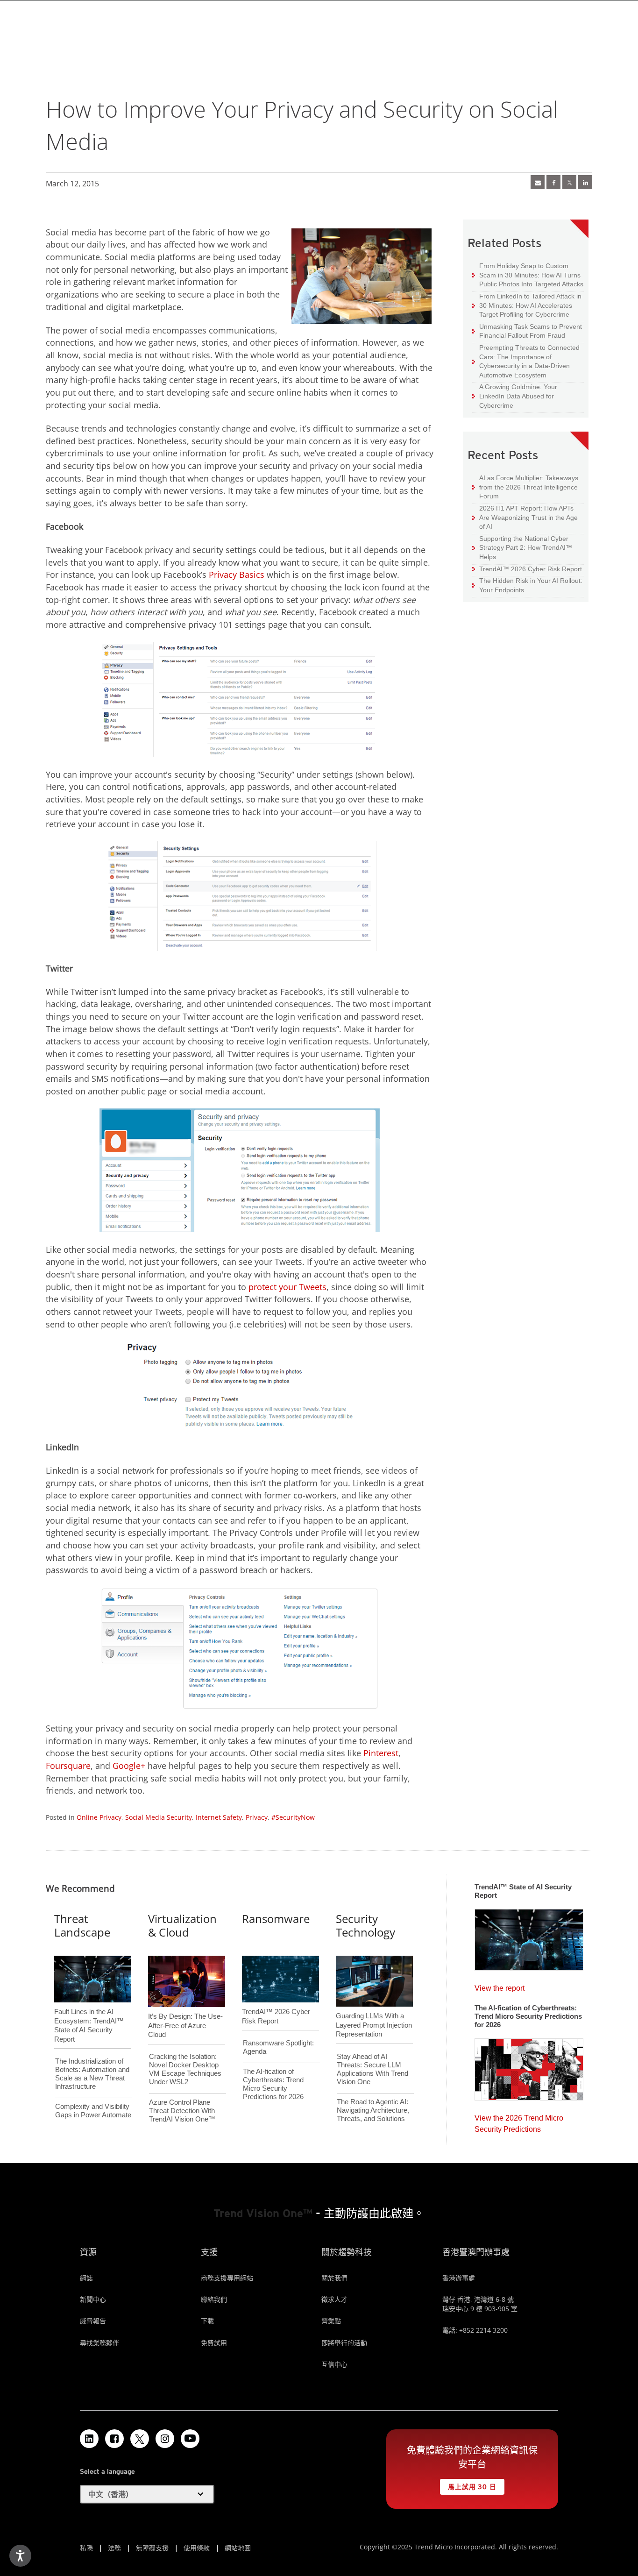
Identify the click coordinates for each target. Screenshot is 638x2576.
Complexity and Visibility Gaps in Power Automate (93, 2111)
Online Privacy (99, 1817)
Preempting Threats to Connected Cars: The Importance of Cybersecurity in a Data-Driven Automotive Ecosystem (526, 361)
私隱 (86, 2548)
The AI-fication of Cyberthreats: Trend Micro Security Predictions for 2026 (273, 2084)
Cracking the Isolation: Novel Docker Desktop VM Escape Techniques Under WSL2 (185, 2069)
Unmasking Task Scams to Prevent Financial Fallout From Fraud (527, 331)
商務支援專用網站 (227, 2278)
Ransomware (276, 1919)
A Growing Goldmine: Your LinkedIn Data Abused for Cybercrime (515, 396)
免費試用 (214, 2343)
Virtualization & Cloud (182, 1925)
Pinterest (381, 1753)
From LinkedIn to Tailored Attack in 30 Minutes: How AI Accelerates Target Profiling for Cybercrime (527, 305)
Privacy (257, 1817)
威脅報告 (93, 2321)
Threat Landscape (82, 1925)
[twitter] (569, 182)
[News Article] (538, 182)
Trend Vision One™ (263, 2213)
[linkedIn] (585, 182)
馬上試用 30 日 (468, 2485)
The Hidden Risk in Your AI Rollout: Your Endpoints (527, 585)
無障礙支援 (152, 2548)
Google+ (129, 1766)
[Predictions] (529, 2066)
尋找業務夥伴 (99, 2343)
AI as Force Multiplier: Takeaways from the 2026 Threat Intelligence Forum (525, 487)
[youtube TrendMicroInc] (190, 2439)
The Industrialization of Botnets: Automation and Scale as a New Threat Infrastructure (92, 2074)
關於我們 (334, 2278)
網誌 (86, 2278)
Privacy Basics (237, 575)
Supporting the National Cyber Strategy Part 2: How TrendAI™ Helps (522, 547)
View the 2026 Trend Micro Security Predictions (519, 2121)
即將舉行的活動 (344, 2343)
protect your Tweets (287, 1287)
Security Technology (365, 1925)
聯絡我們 (214, 2299)
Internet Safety (219, 1817)
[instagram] (165, 2439)
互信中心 (334, 2364)
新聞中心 (93, 2299)
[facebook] (553, 182)
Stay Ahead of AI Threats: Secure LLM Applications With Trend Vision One (372, 2069)
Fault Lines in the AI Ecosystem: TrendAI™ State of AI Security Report (89, 2010)
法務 (114, 2548)
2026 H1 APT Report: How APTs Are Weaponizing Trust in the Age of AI (525, 517)
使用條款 (197, 2548)
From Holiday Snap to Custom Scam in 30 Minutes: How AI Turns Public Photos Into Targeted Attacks (528, 275)
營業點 (331, 2321)
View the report (500, 1986)
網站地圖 (238, 2548)
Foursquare (68, 1766)
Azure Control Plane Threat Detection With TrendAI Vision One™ (182, 2111)
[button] (147, 2494)
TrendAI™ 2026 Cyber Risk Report (531, 569)
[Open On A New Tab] (140, 2439)
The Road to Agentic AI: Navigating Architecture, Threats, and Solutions (373, 2110)
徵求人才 (334, 2299)
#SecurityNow (293, 1817)
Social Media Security (159, 1817)
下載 (207, 2321)
